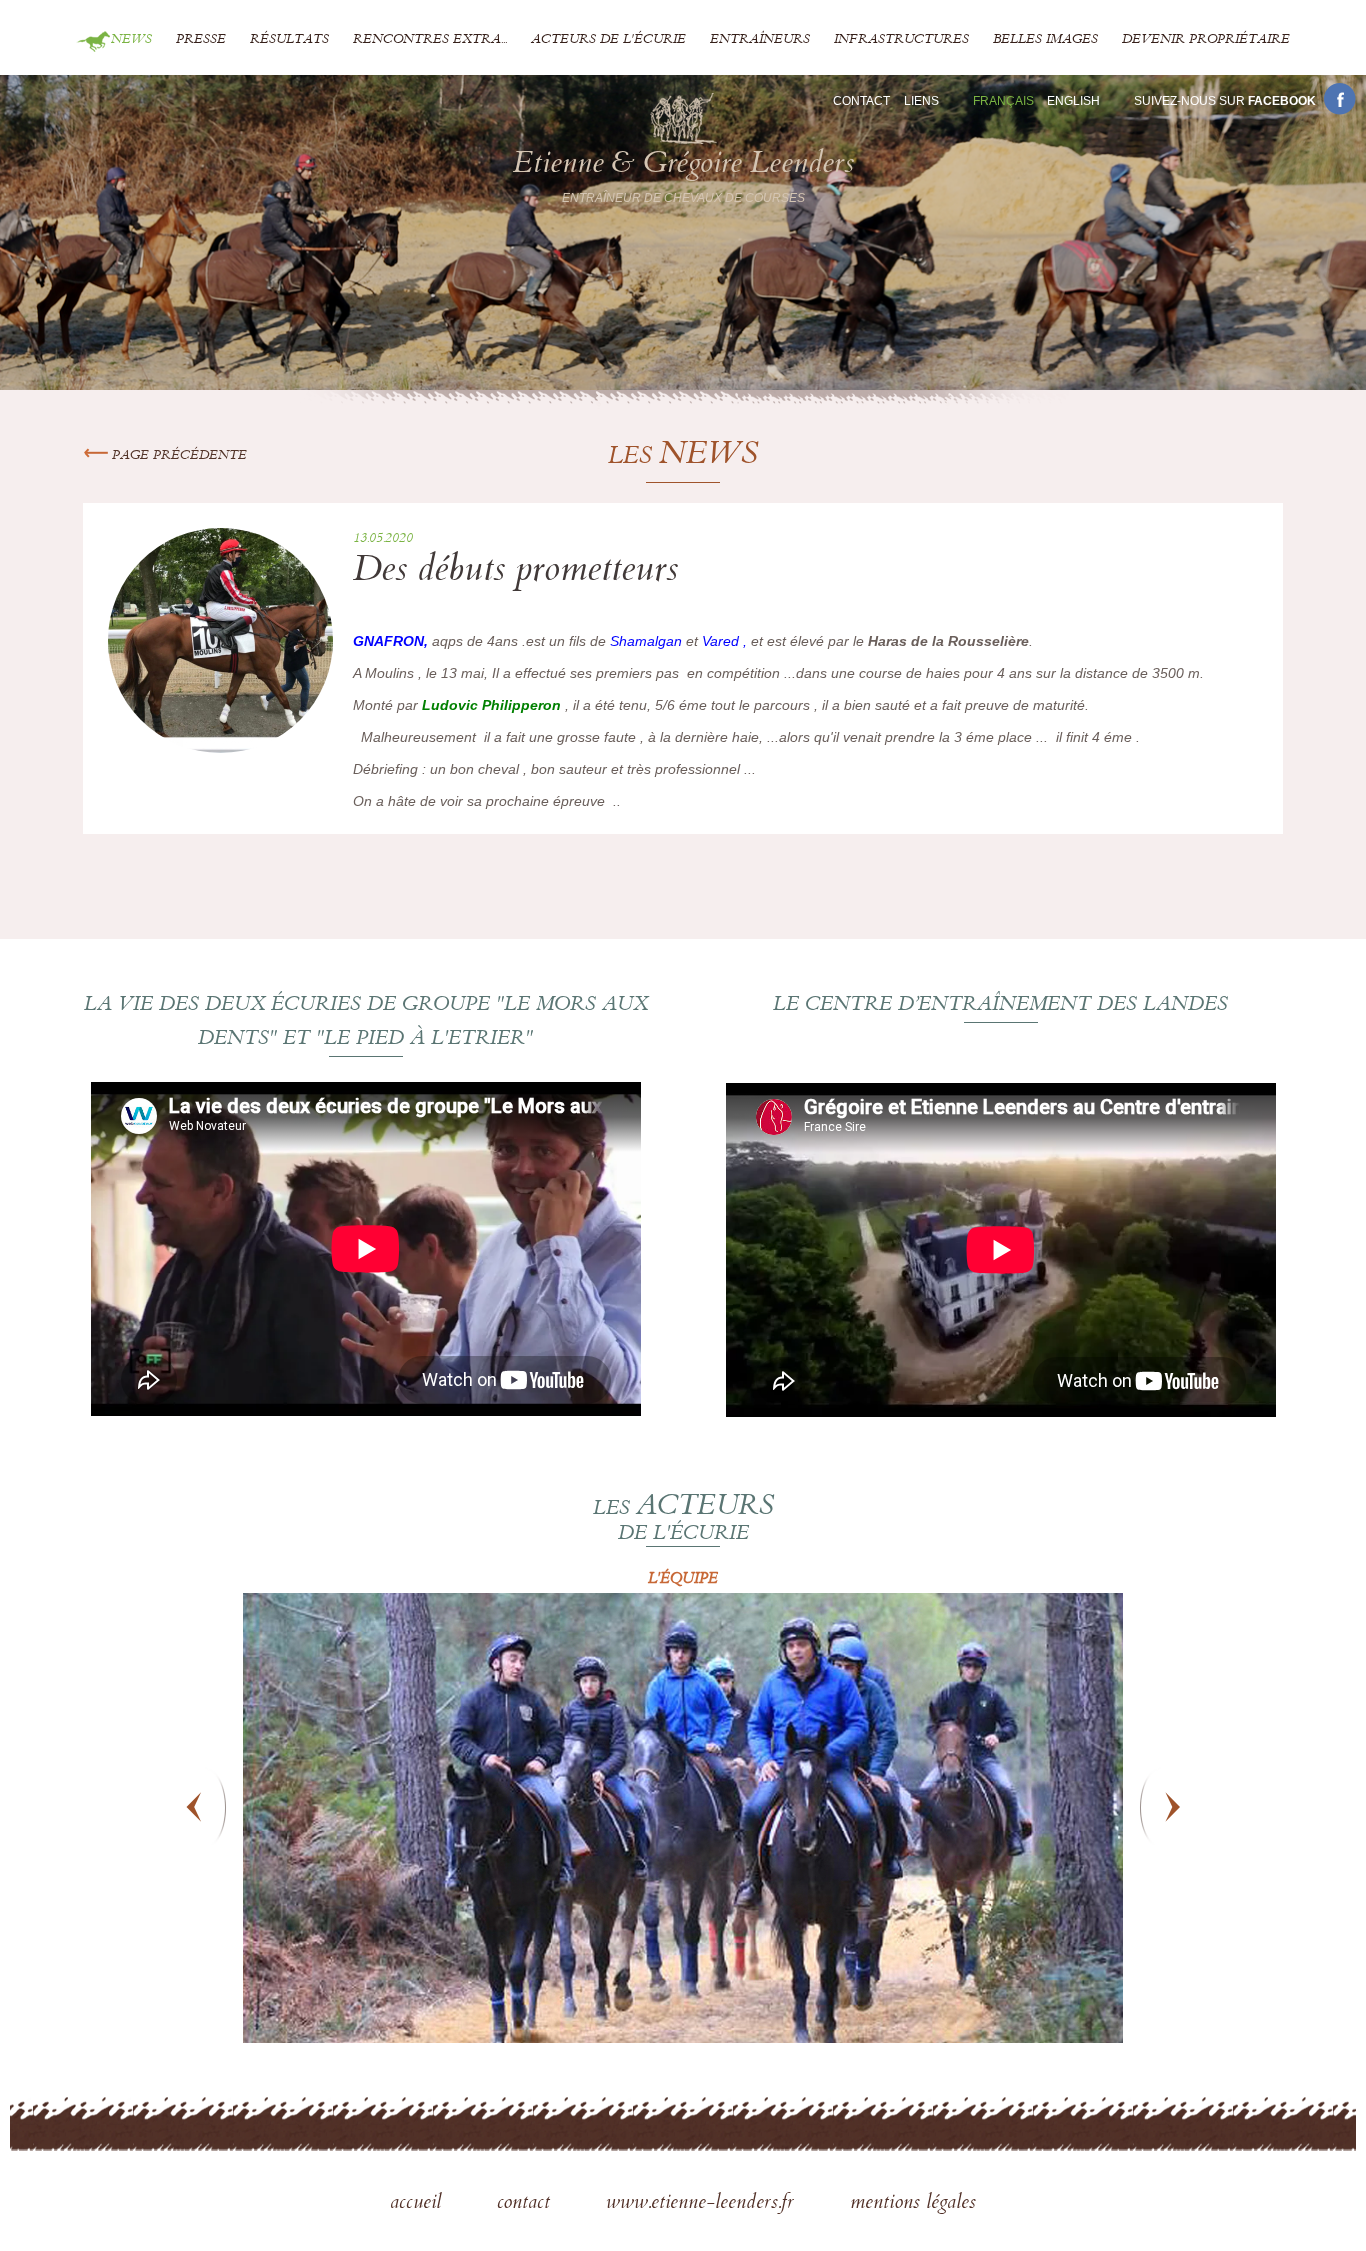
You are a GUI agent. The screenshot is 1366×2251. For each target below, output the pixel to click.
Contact (861, 101)
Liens (921, 101)
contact (526, 2204)
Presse (201, 40)
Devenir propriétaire (1206, 40)
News (131, 40)
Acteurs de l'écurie (608, 40)
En (1073, 101)
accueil (418, 2204)
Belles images (1045, 40)
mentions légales (913, 2204)
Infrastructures (901, 40)
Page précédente (177, 456)
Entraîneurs (760, 40)
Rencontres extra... (430, 40)
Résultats (289, 40)
